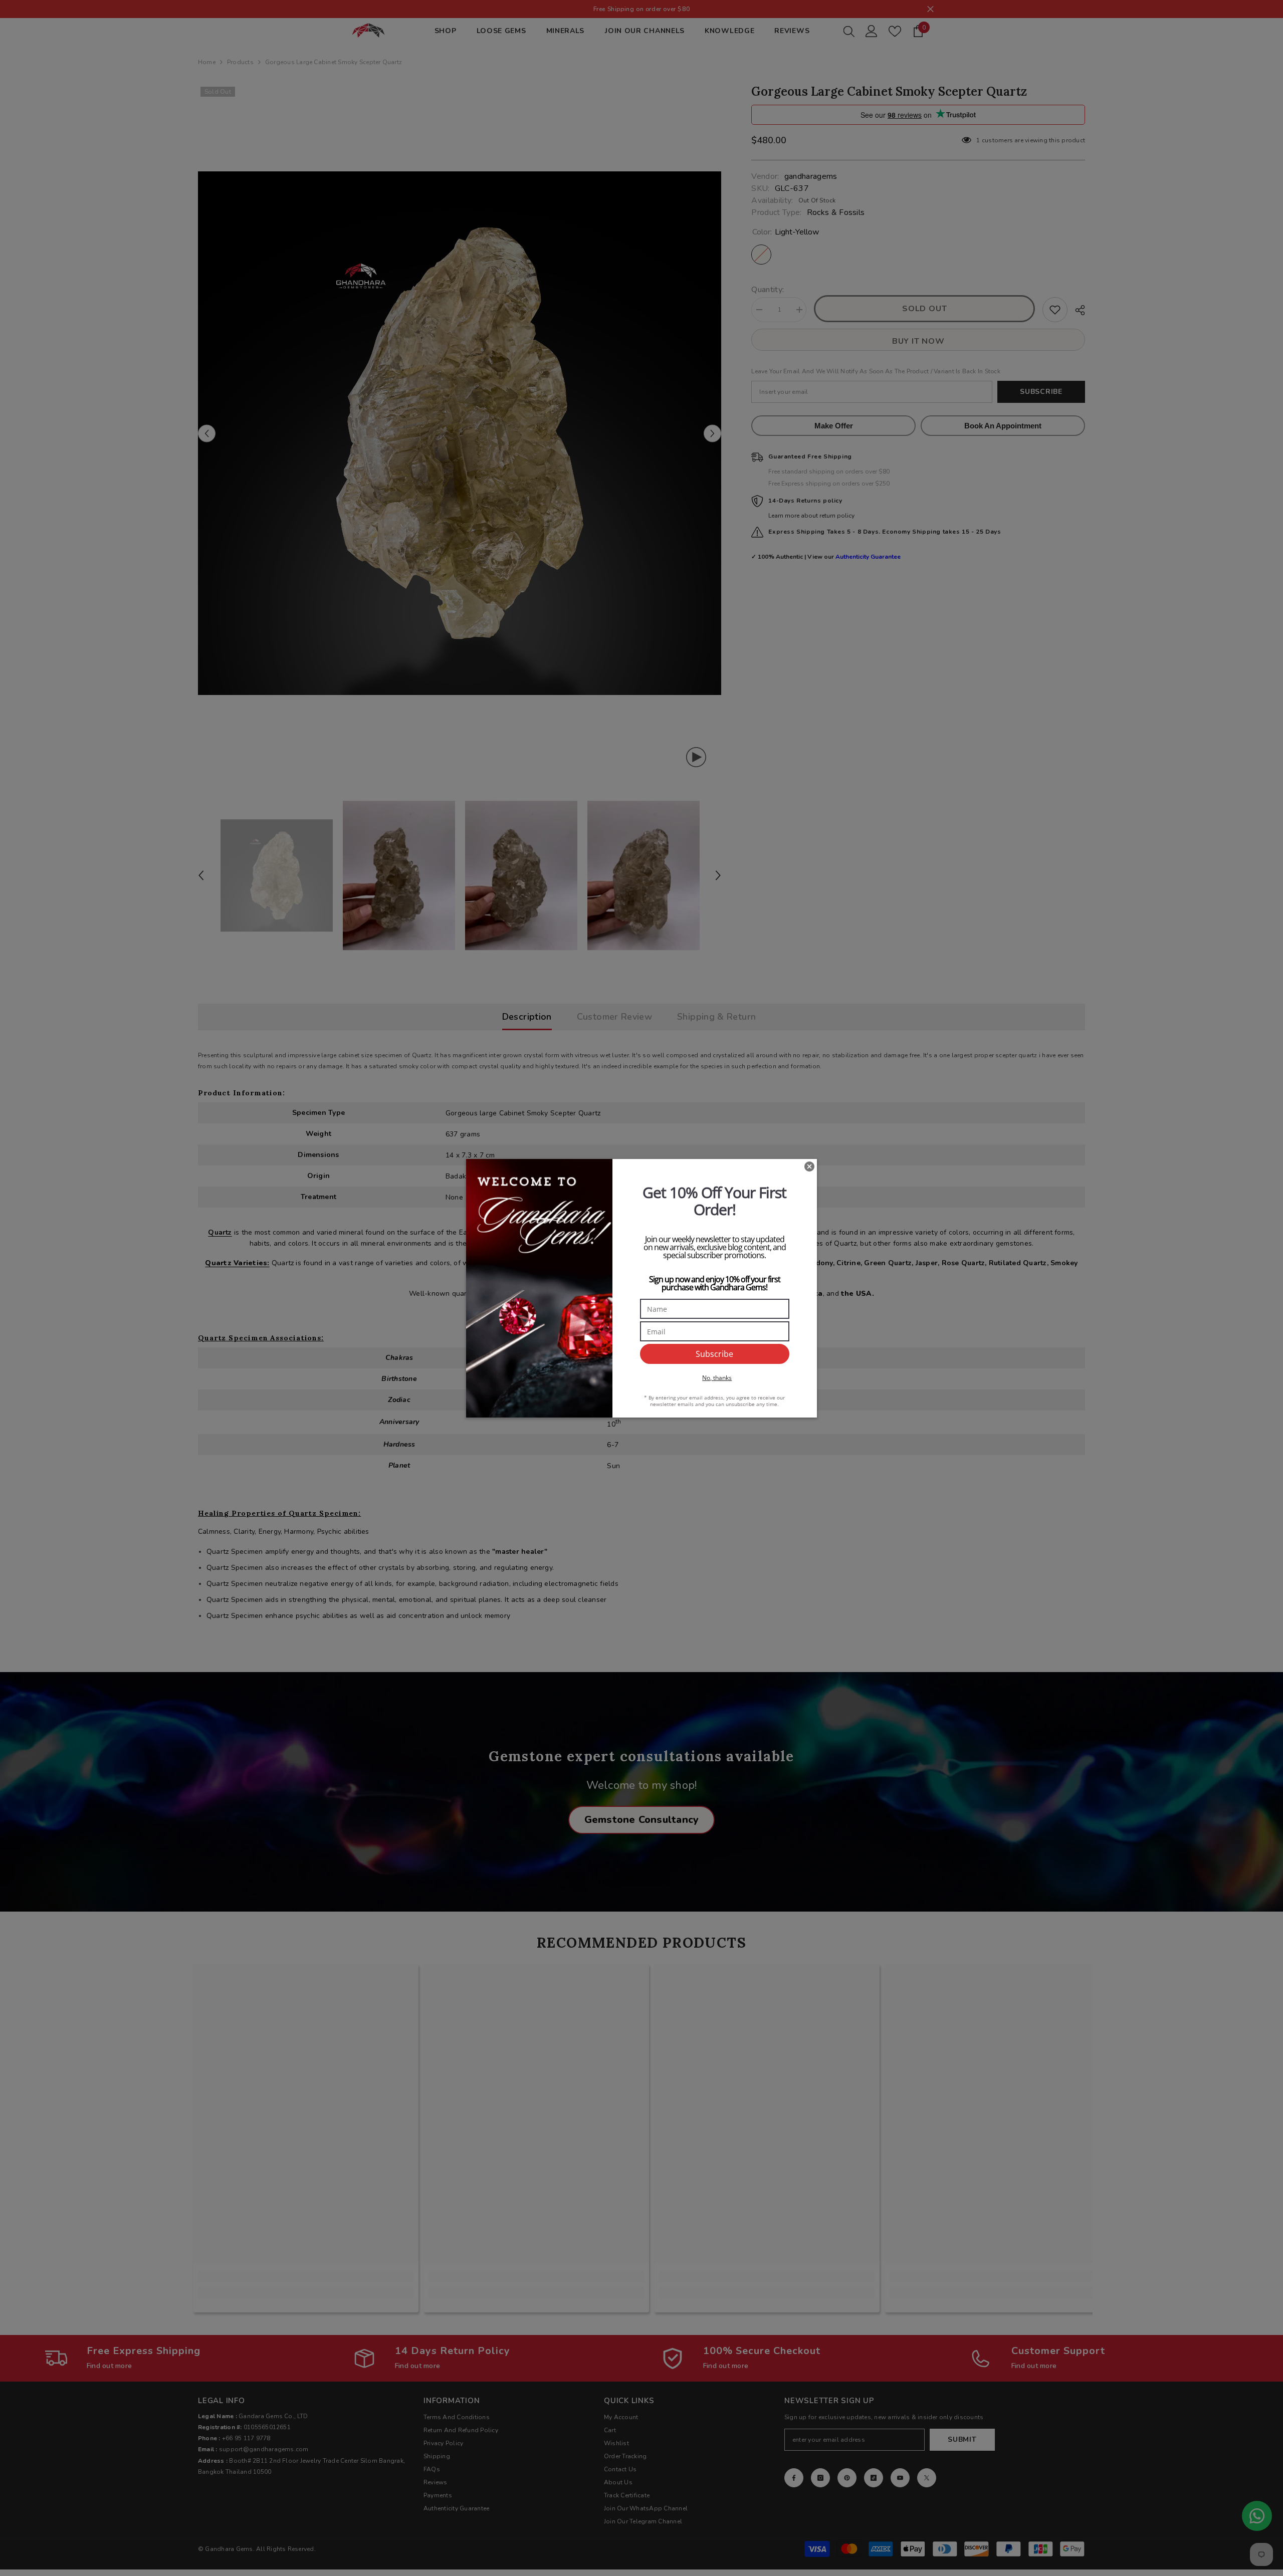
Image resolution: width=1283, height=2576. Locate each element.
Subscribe (714, 1354)
